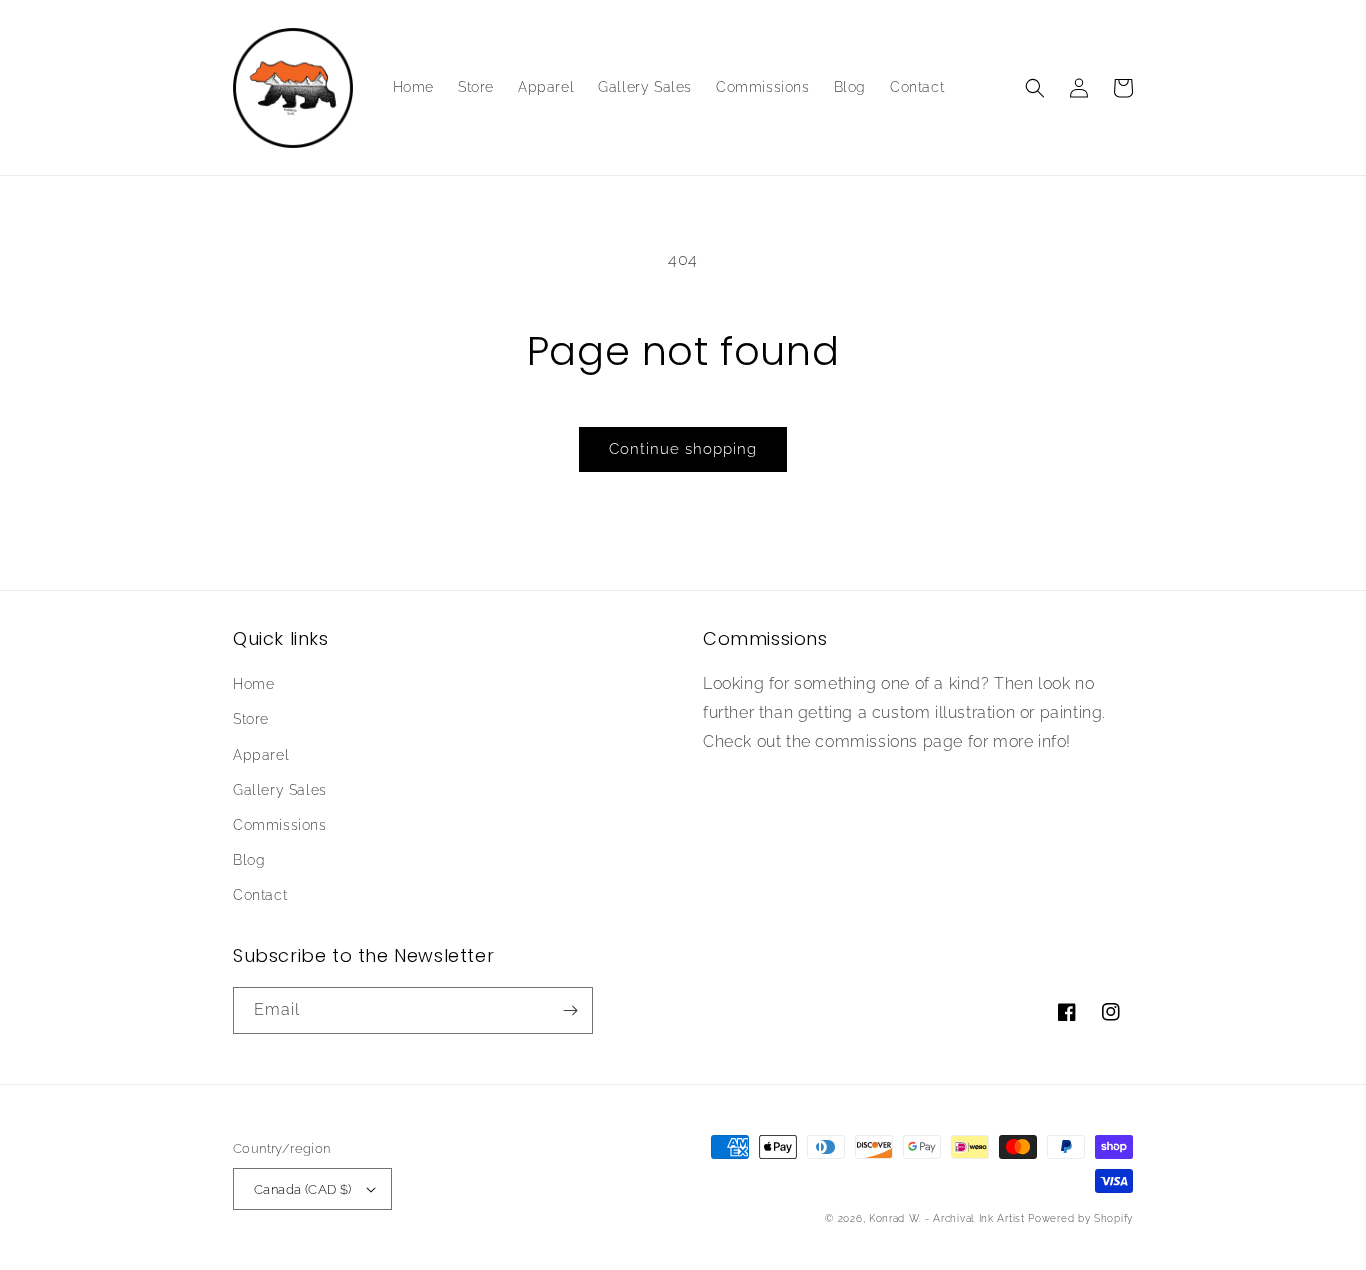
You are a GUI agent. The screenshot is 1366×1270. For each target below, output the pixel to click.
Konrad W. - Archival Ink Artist (947, 1218)
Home (253, 684)
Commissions (280, 825)
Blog (249, 860)
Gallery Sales (280, 790)
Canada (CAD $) (303, 1189)
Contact (260, 895)
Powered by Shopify (1080, 1218)
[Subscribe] (570, 1010)
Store (251, 719)
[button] (1035, 88)
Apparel (261, 755)
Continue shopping (683, 449)
